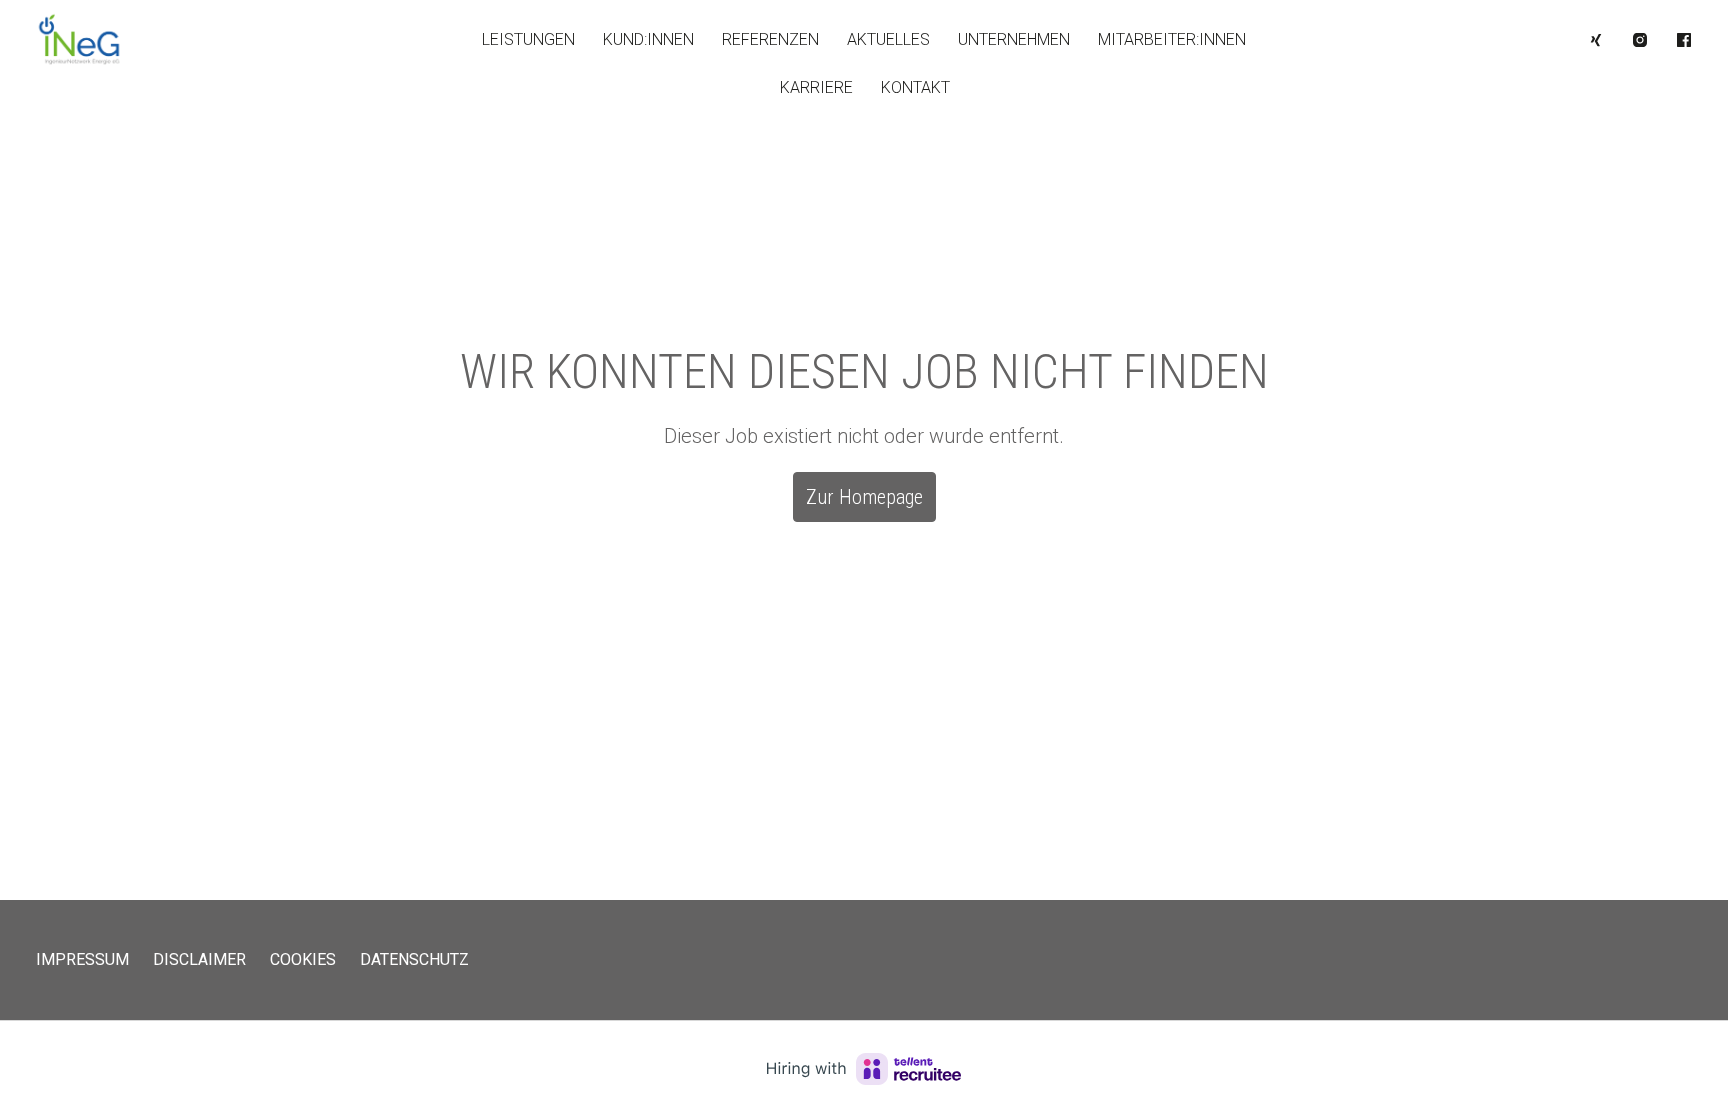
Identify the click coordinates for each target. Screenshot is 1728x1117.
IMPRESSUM (82, 959)
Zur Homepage (864, 497)
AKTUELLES (888, 39)
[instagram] (1640, 40)
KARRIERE (816, 87)
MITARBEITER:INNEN (1172, 39)
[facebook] (1684, 40)
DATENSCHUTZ (414, 959)
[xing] (1596, 40)
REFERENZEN (770, 39)
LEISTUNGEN (528, 39)
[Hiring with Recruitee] (864, 1069)
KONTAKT (915, 87)
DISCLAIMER (199, 959)
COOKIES (303, 959)
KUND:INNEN (648, 39)
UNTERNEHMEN (1014, 39)
